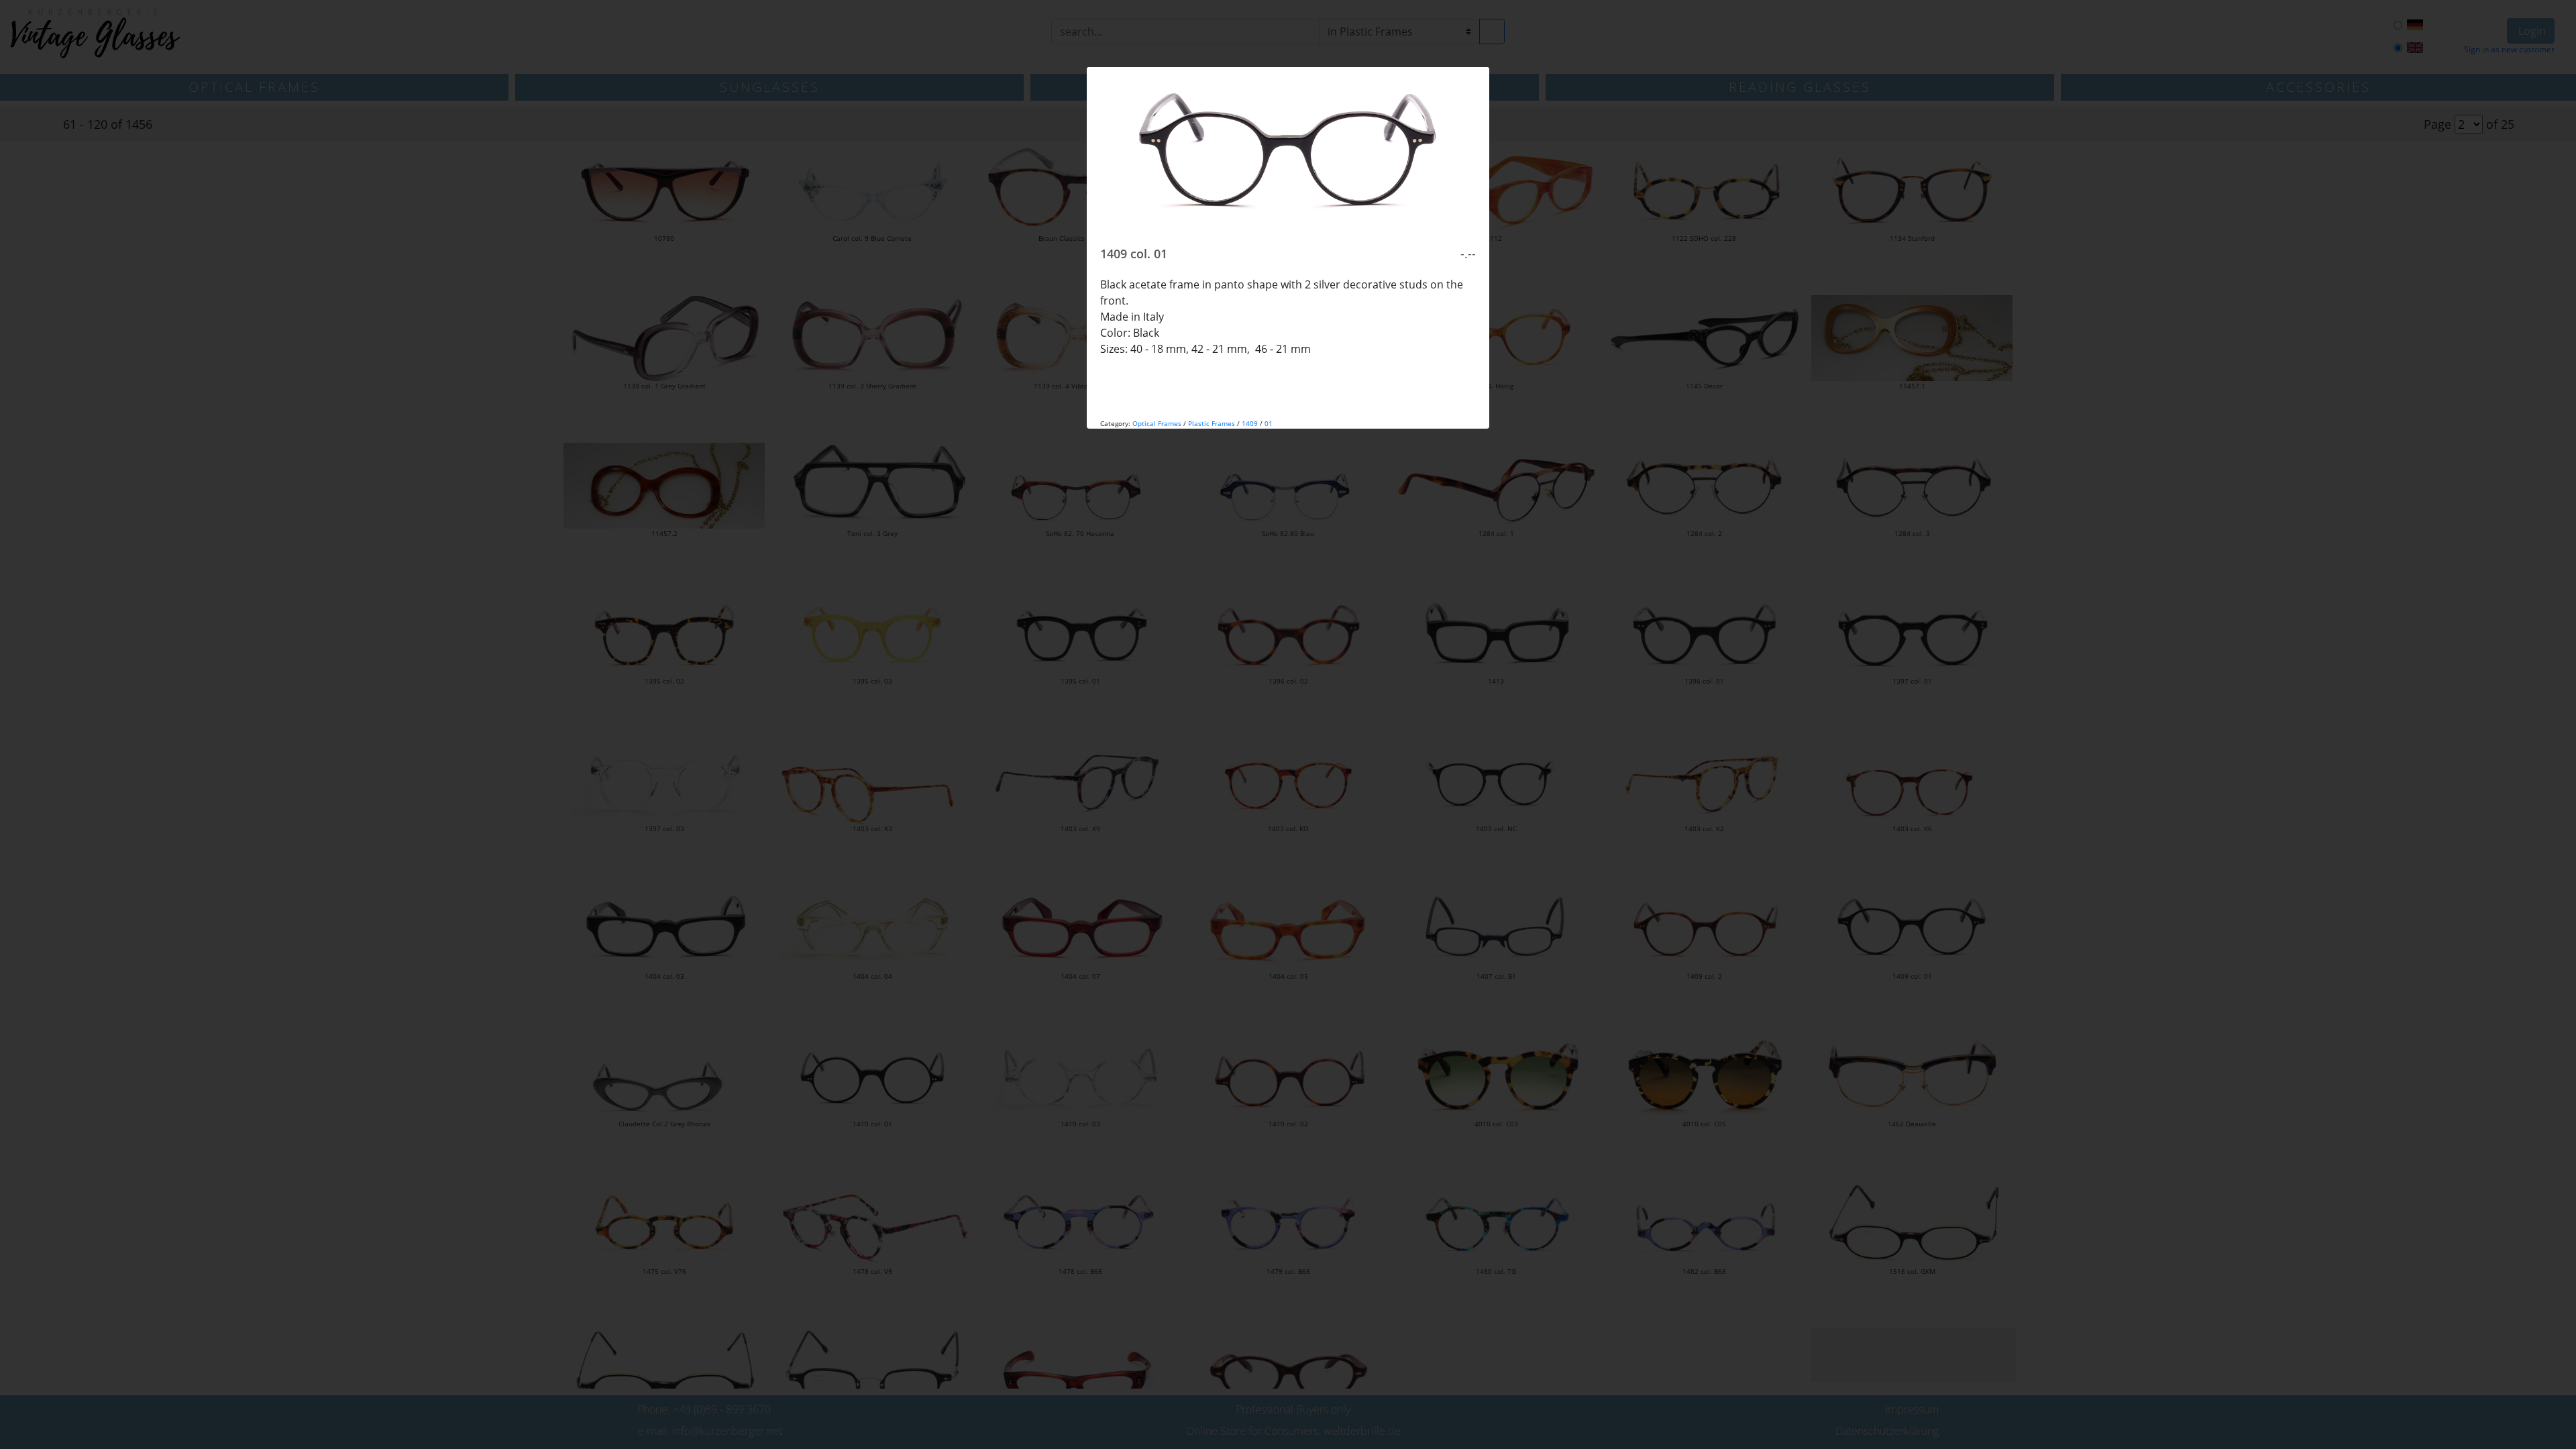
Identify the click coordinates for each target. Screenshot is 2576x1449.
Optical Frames (1157, 423)
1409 (1250, 423)
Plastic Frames (1212, 423)
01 (1269, 423)
